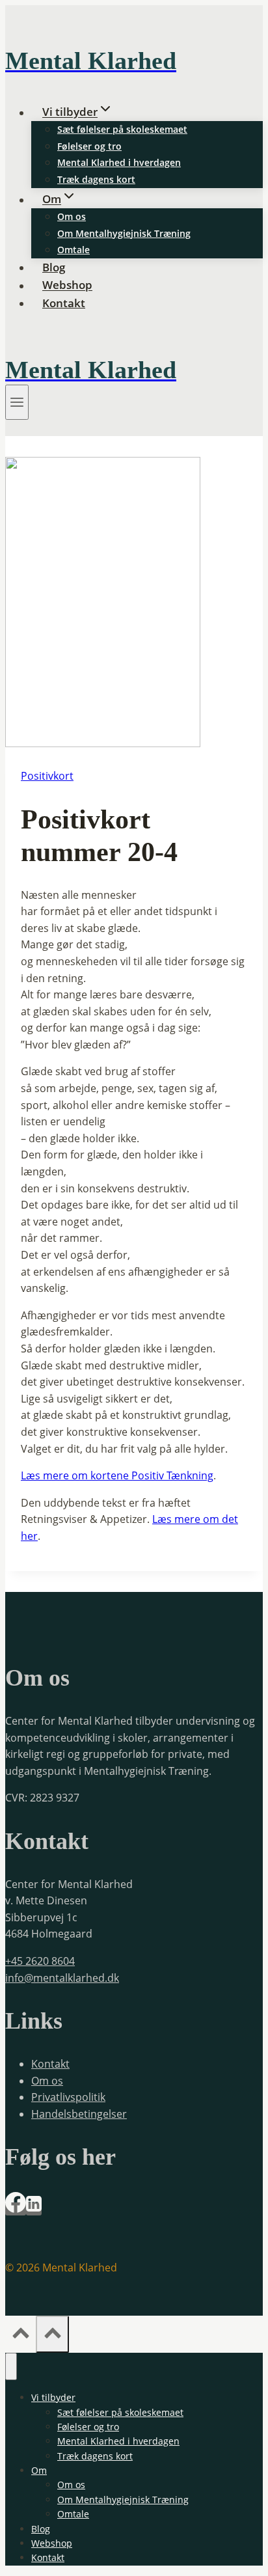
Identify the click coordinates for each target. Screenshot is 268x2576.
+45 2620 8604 (40, 1961)
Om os (72, 216)
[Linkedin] (34, 2209)
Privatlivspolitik (68, 2097)
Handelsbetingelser (79, 2114)
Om (39, 2470)
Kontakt (64, 303)
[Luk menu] (11, 2366)
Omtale (74, 250)
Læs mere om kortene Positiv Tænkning (117, 1475)
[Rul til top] (20, 2335)
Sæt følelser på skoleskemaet (122, 129)
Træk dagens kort (96, 179)
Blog (54, 267)
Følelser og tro (89, 146)
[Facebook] (16, 2209)
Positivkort (47, 776)
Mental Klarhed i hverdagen (119, 162)
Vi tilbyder (53, 2397)
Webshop (67, 285)
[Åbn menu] (17, 402)
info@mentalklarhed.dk (62, 1978)
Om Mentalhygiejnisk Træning (124, 233)
